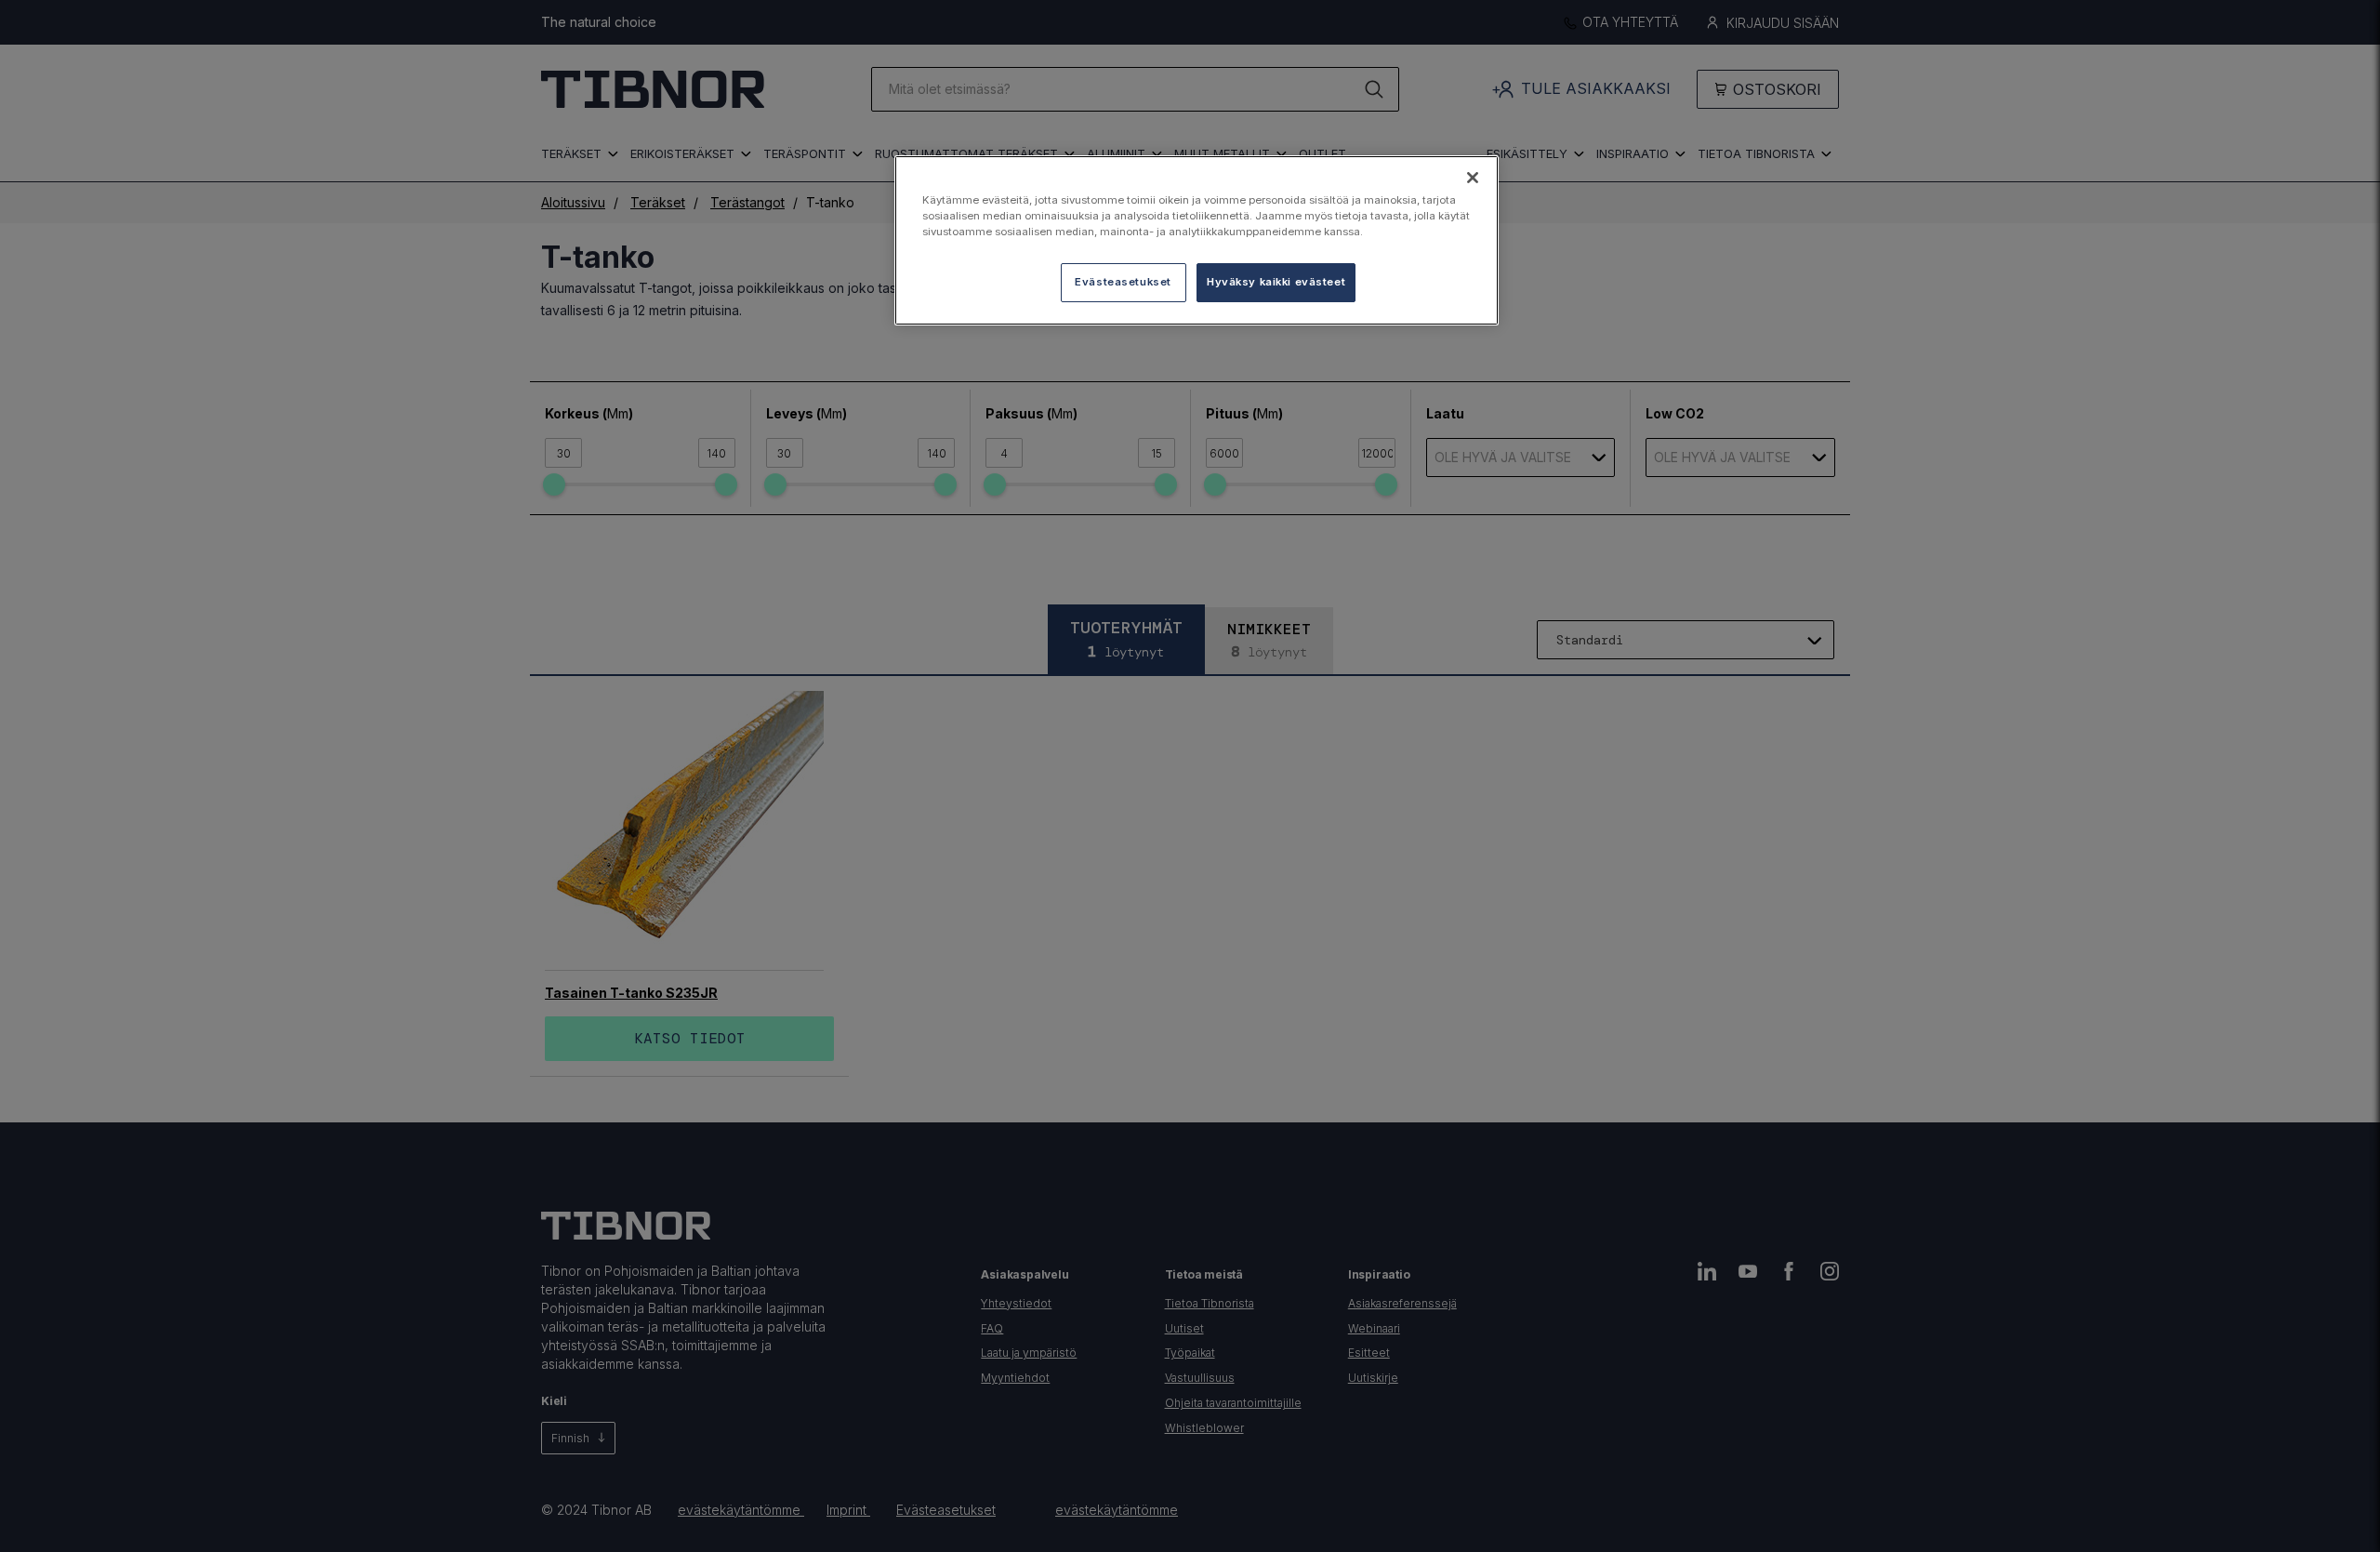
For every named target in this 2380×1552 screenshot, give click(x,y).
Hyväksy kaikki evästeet (1276, 282)
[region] (1197, 240)
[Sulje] (1473, 178)
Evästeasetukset (1123, 282)
